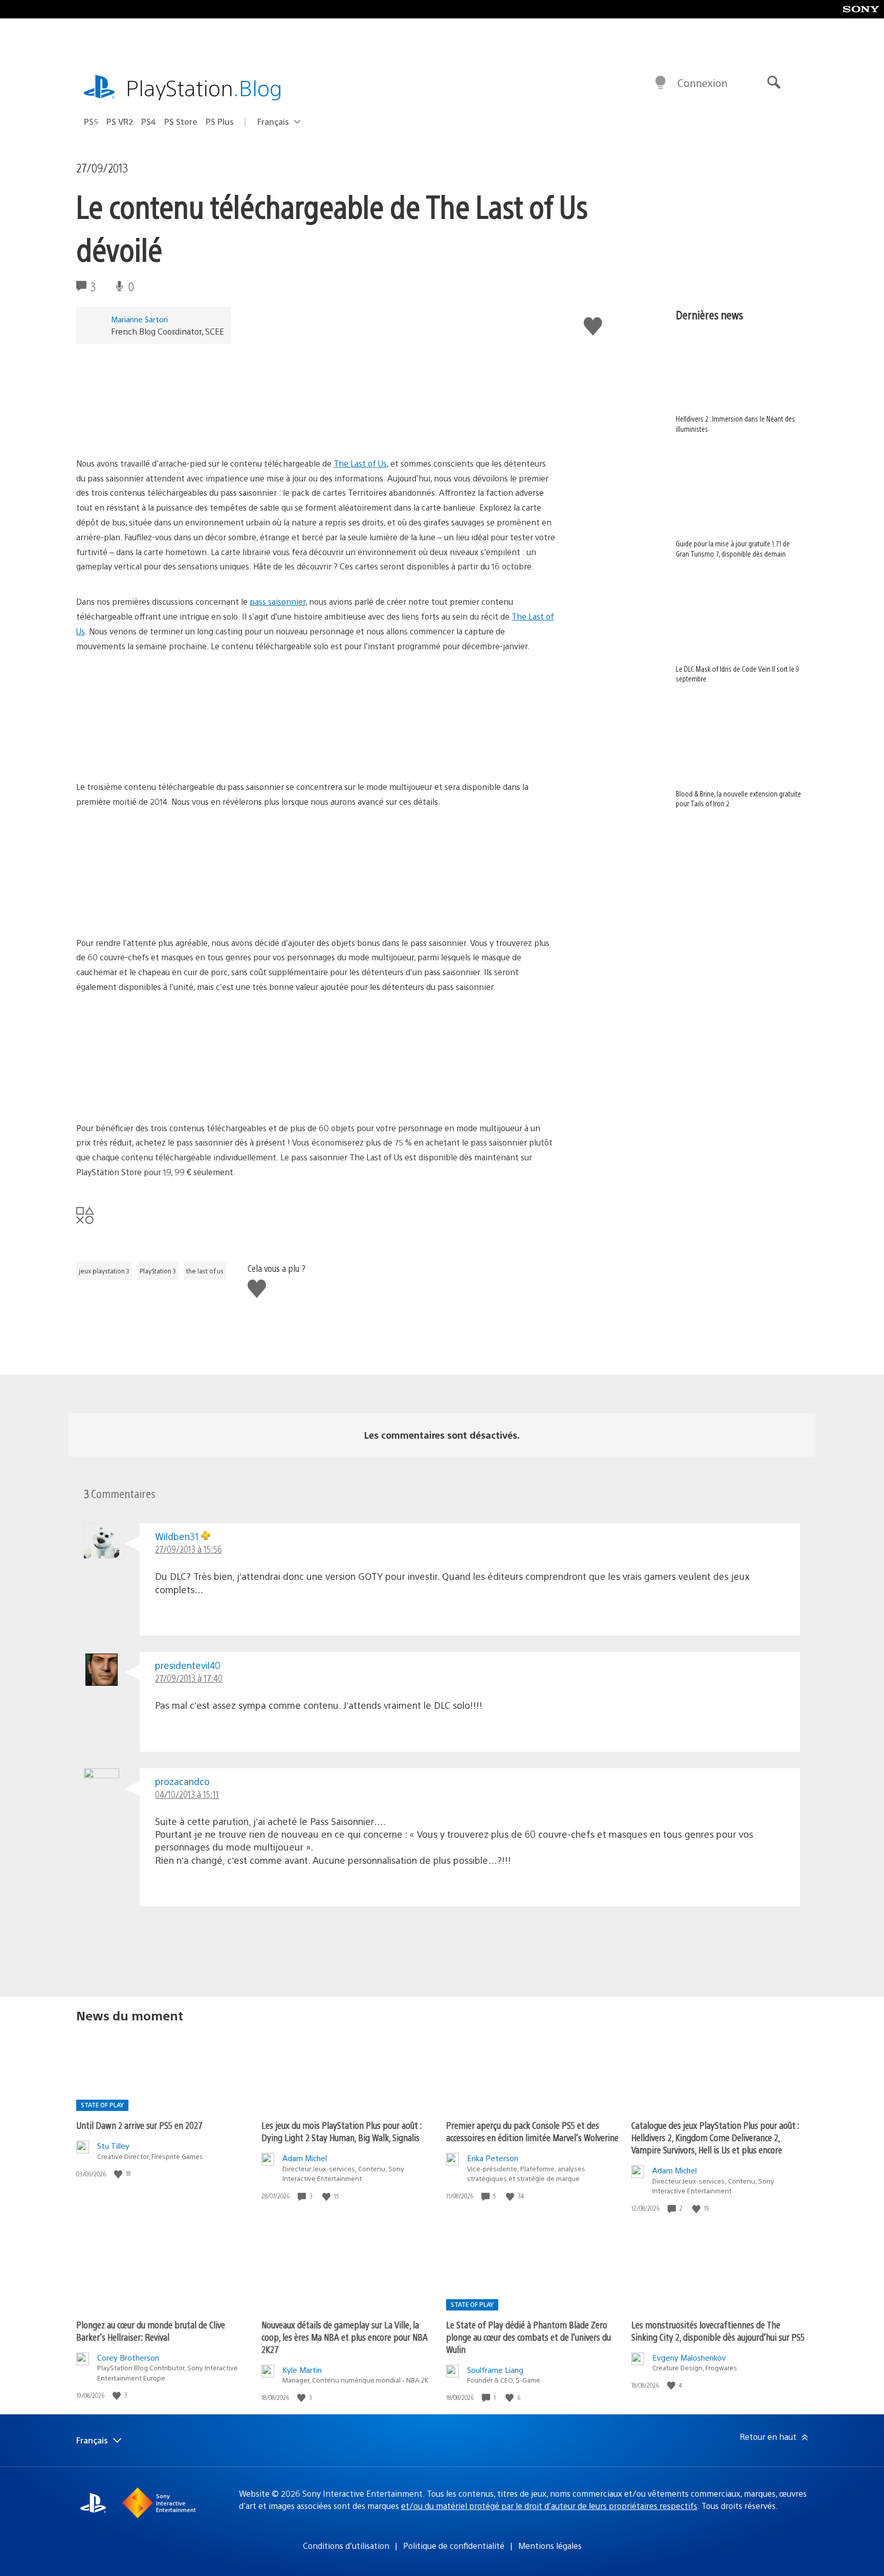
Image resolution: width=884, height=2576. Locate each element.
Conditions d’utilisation (346, 2546)
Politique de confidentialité (454, 2546)
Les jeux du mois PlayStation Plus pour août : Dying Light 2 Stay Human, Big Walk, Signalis (341, 2131)
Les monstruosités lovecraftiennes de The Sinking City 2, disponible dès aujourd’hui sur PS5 (718, 2331)
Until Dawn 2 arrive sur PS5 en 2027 (139, 2125)
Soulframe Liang (495, 2370)
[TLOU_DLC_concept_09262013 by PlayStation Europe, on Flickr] (155, 751)
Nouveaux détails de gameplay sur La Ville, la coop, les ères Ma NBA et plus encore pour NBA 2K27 (345, 2337)
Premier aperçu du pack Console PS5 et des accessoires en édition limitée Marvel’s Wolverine (532, 2131)
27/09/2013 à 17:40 (189, 1678)
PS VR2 (120, 122)
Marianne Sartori (139, 319)
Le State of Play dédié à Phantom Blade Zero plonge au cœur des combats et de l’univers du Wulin (528, 2337)
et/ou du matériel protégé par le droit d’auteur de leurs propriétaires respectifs (549, 2506)
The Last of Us (360, 463)
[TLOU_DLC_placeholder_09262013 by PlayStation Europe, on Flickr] (155, 907)
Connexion (702, 83)
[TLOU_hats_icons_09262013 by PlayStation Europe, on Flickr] (155, 1093)
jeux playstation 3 (104, 1271)
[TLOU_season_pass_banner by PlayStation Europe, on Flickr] (155, 434)
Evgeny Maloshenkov (689, 2357)
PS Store (181, 122)
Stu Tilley (113, 2145)
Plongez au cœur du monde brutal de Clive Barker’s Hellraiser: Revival (151, 2331)
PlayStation (204, 87)
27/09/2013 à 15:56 (189, 1549)
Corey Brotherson (128, 2357)
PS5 (91, 122)
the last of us (205, 1271)
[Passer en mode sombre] (660, 83)
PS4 (149, 122)
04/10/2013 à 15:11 (187, 1794)
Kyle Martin (302, 2370)
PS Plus (220, 122)
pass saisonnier (278, 601)
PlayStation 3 (158, 1271)
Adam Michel (305, 2158)
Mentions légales (550, 2546)
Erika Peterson (493, 2158)
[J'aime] (119, 2174)
